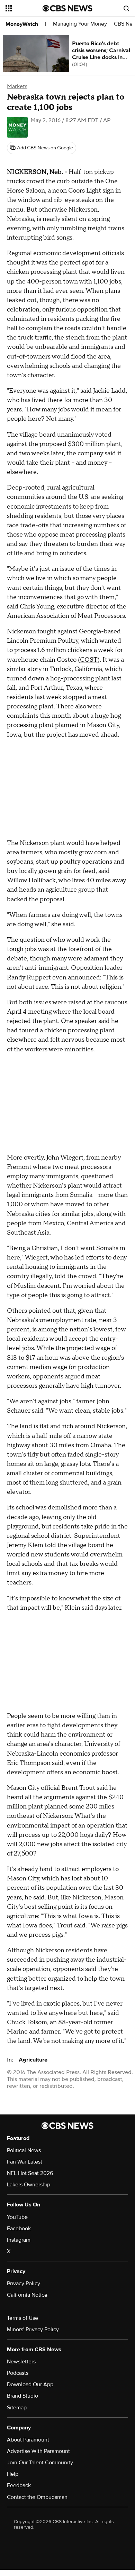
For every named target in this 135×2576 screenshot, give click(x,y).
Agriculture (33, 2060)
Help (13, 2474)
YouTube (17, 2217)
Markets (17, 86)
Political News (24, 2150)
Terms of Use (22, 2318)
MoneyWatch (22, 24)
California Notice (27, 2295)
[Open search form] (126, 8)
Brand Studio (22, 2396)
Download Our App (30, 2384)
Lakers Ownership (29, 2185)
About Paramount (28, 2440)
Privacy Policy (24, 2284)
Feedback (19, 2485)
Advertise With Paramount (38, 2451)
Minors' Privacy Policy (33, 2329)
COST (89, 660)
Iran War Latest (25, 2162)
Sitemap (17, 2408)
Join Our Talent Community (40, 2463)
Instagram (19, 2240)
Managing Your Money (80, 24)
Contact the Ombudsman (37, 2497)
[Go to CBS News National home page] (67, 8)
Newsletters (21, 2362)
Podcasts (18, 2373)
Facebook (19, 2229)
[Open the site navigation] (24, 8)
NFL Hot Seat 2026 (30, 2173)
